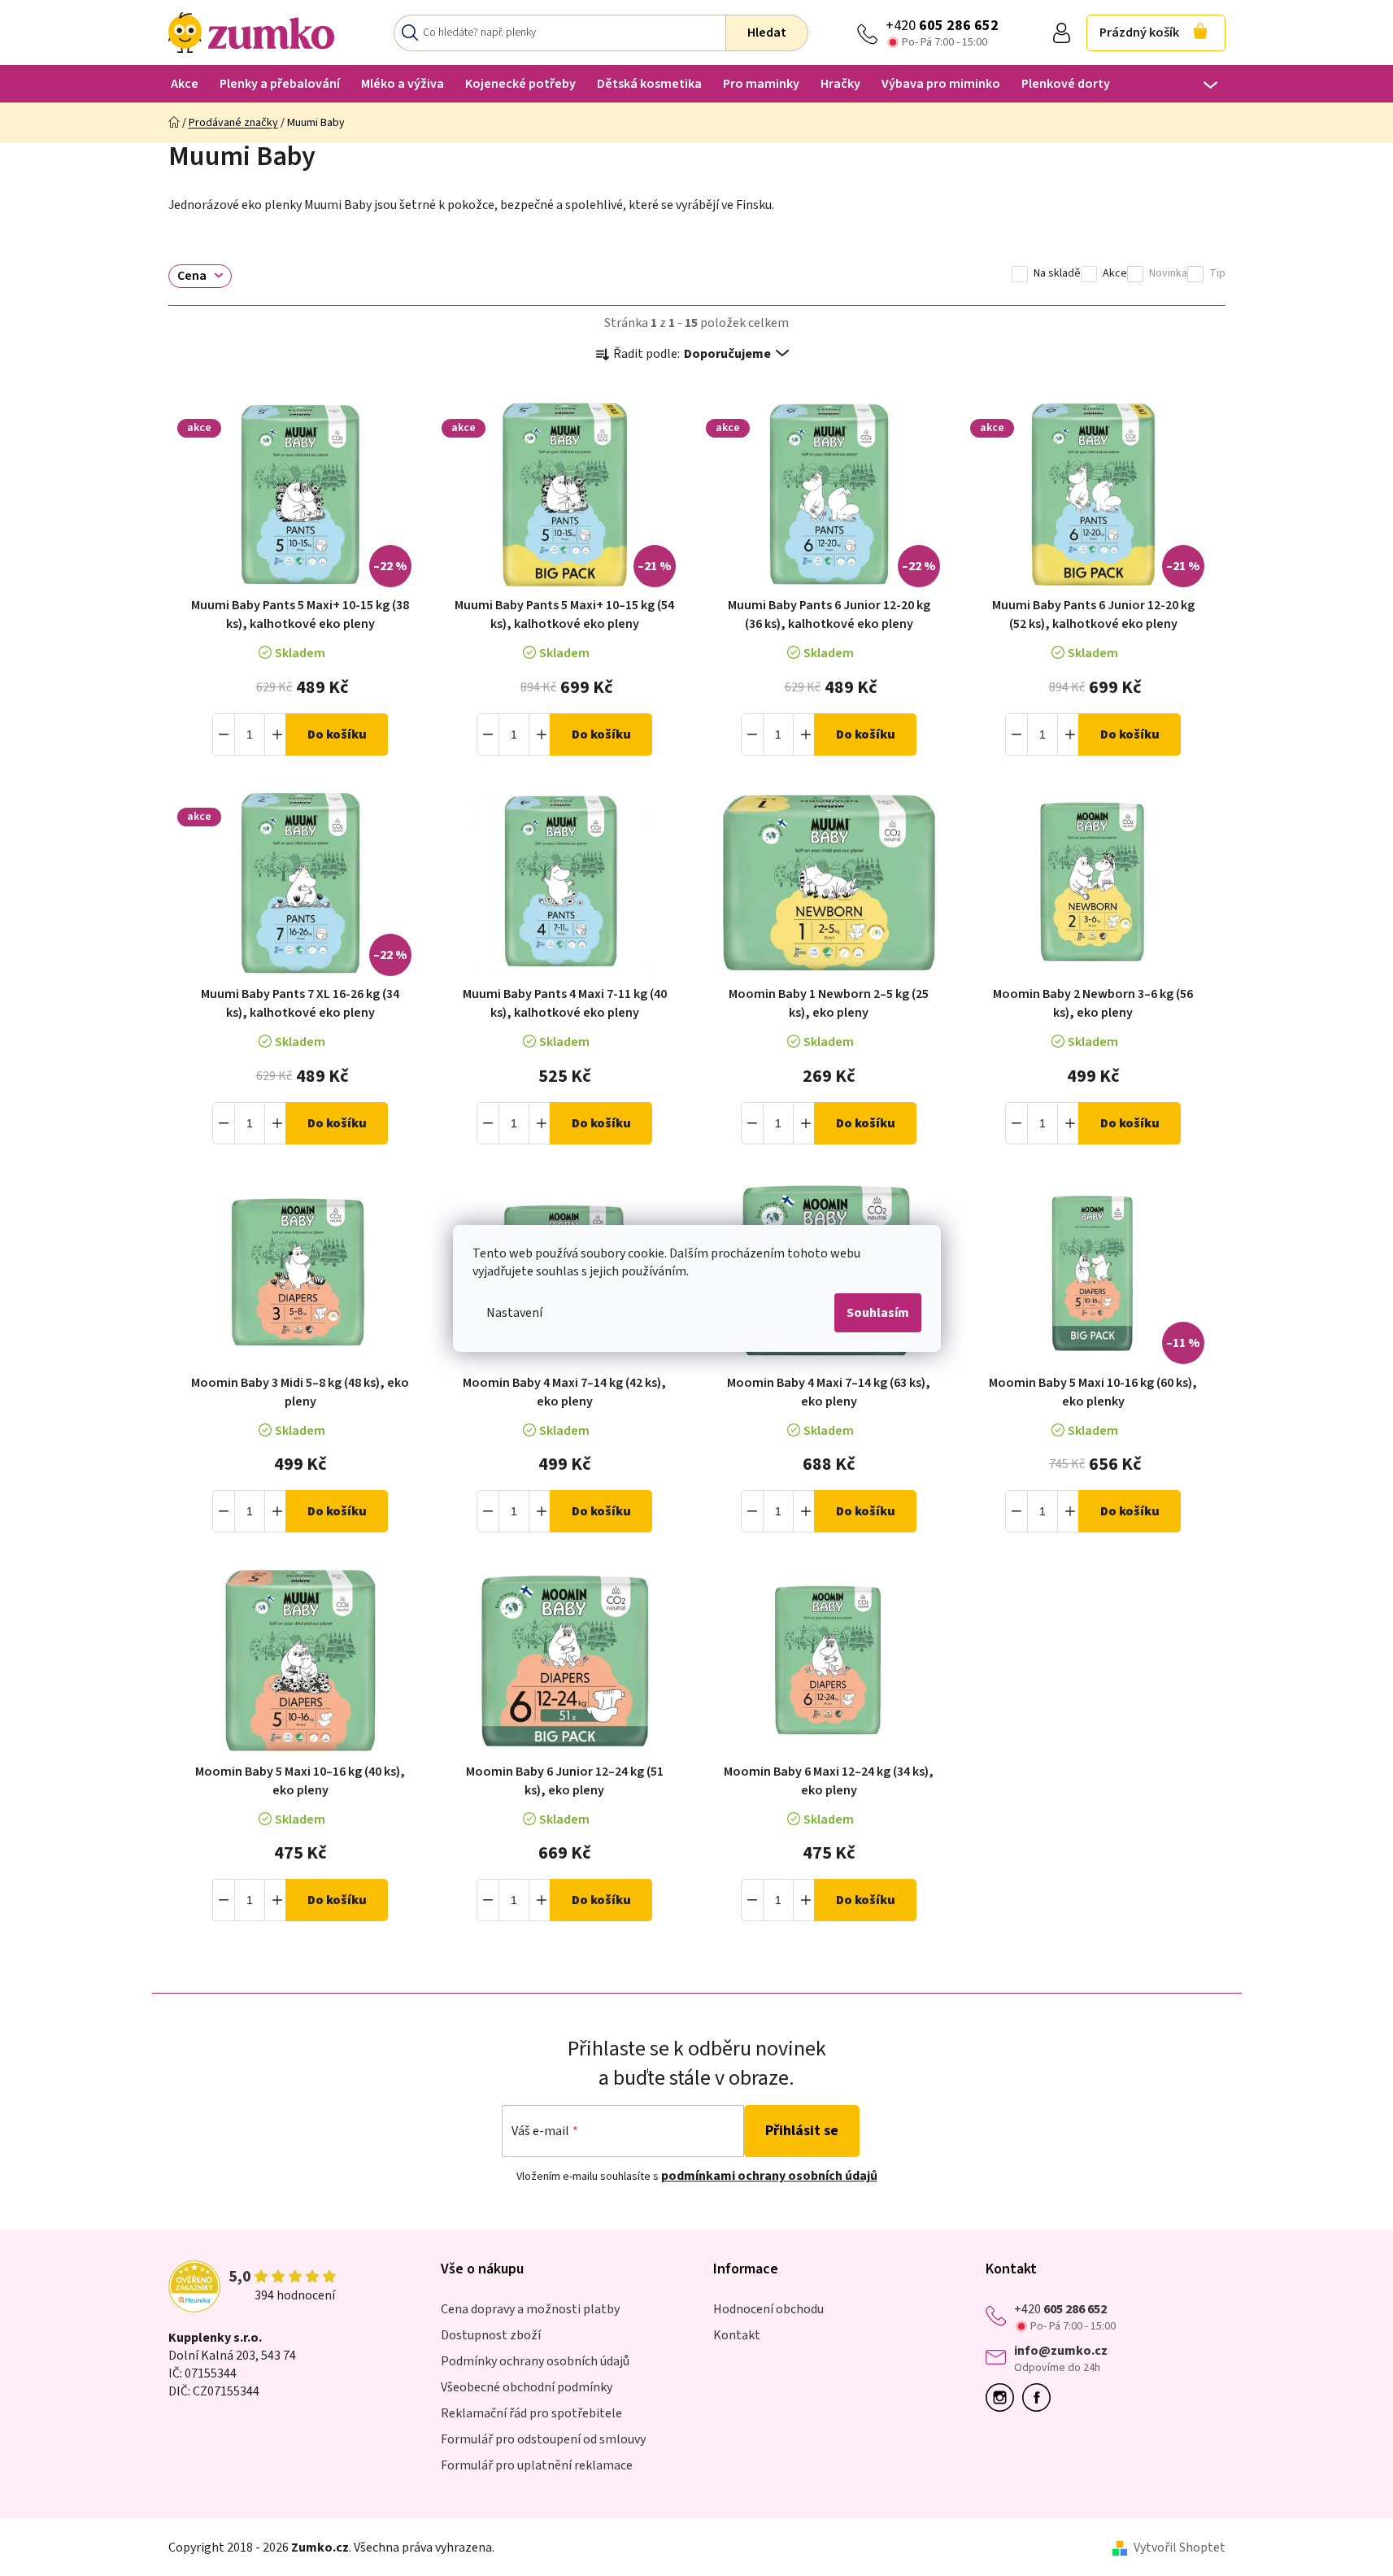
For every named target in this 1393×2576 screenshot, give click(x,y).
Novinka (1168, 274)
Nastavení (514, 1313)
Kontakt (737, 2335)
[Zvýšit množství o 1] (276, 734)
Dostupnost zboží (491, 2335)
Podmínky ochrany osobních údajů (535, 2361)
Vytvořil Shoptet (1180, 2548)
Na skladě (1057, 274)
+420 (942, 26)
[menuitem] (185, 83)
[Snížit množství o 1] (224, 734)
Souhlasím (878, 1313)
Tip (1217, 274)
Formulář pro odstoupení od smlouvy (543, 2439)
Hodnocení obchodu (768, 2309)
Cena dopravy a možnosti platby (530, 2309)
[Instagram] (1004, 2397)
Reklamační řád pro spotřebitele (531, 2413)
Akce (1115, 274)
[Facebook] (1040, 2397)
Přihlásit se (802, 2131)
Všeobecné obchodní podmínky (527, 2387)
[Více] (1200, 85)
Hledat (767, 33)
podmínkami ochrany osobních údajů (769, 2176)
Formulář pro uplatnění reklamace (537, 2465)
